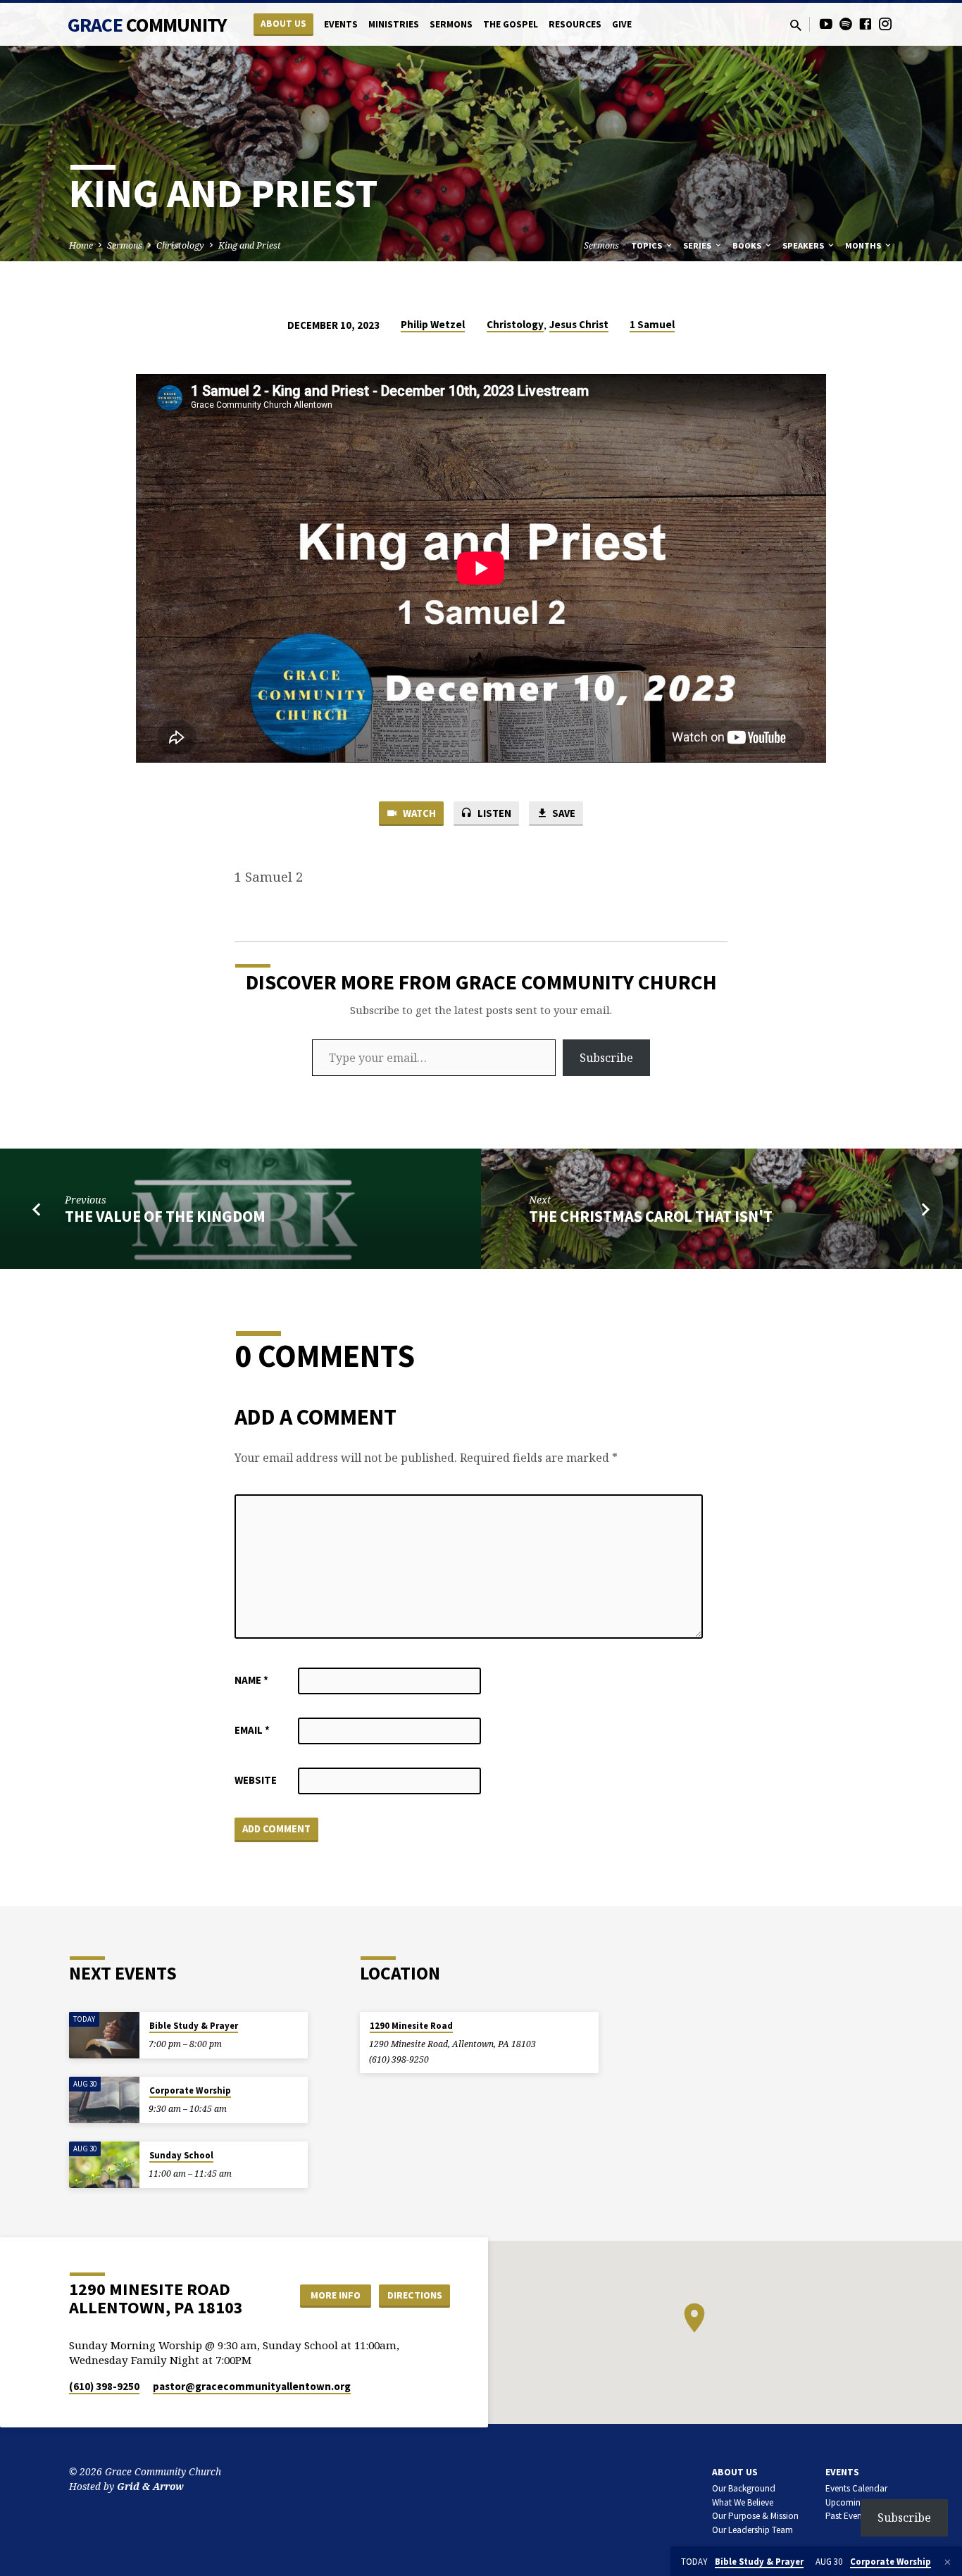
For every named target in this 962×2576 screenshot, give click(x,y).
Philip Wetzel (433, 324)
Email (252, 1730)
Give (622, 24)
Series (698, 245)
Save (563, 813)
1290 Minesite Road (411, 2026)
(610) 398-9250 (399, 2059)
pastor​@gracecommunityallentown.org (252, 2386)
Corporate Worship (190, 2090)
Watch (418, 813)
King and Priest (250, 245)
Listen (493, 813)
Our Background (744, 2488)
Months (864, 245)
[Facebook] (866, 24)
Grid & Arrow (150, 2486)
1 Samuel (652, 324)
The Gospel (511, 24)
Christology (180, 245)
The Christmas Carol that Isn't (651, 1216)
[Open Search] (796, 25)
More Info (336, 2295)
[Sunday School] (104, 2165)
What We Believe (743, 2502)
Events (341, 24)
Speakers (804, 245)
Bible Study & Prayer (194, 2026)
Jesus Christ (579, 324)
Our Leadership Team (752, 2530)
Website (256, 1780)
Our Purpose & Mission (755, 2516)
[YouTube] (826, 24)
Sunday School (181, 2155)
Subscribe (606, 1058)
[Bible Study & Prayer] (104, 2036)
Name (251, 1680)
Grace (147, 25)
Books (748, 245)
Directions (415, 2295)
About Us (283, 24)
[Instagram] (885, 24)
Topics (648, 245)
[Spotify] (846, 24)
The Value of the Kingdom (165, 1216)
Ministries (394, 24)
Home (81, 245)
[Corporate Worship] (104, 2100)
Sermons (451, 24)
